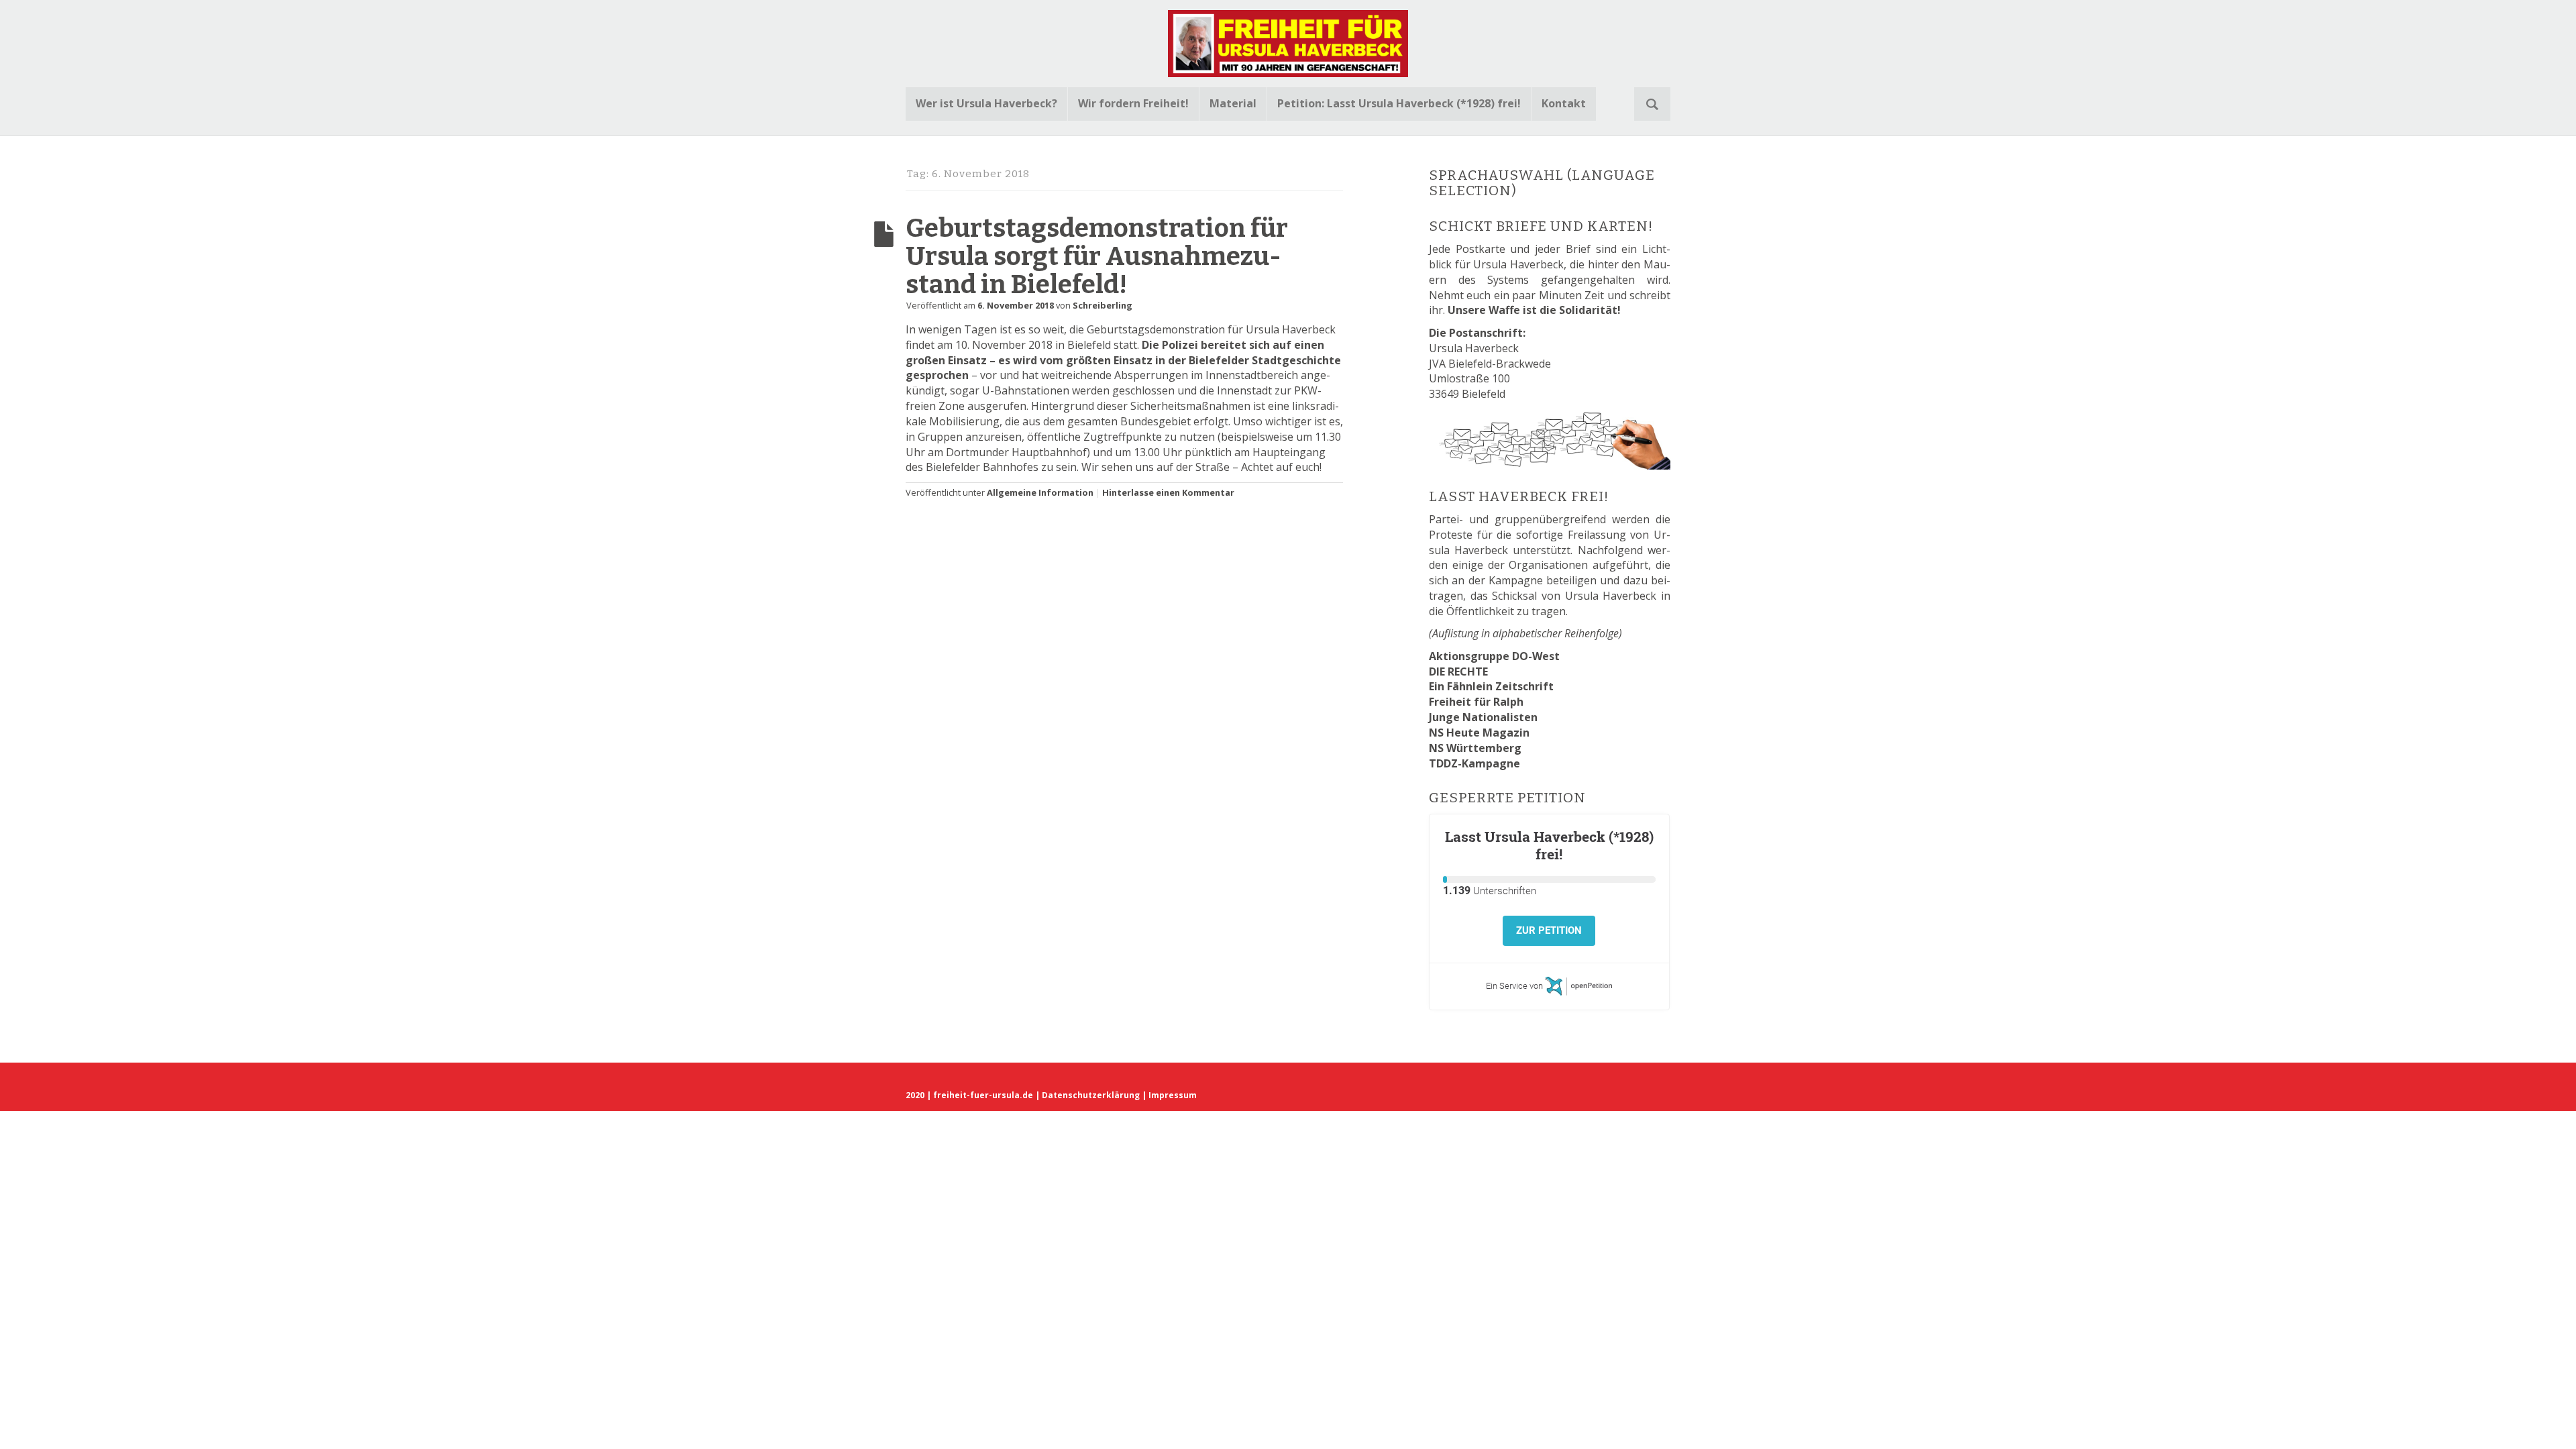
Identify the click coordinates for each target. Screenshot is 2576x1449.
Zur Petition (1549, 930)
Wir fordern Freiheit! (1133, 103)
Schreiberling (1103, 305)
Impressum (1173, 1095)
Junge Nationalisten (1483, 717)
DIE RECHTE (1458, 672)
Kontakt (1564, 103)
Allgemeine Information (1040, 492)
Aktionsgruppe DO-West (1494, 656)
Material (1233, 103)
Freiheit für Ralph (1476, 702)
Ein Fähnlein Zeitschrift (1491, 686)
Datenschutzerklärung (1091, 1095)
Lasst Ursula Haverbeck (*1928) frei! (1549, 845)
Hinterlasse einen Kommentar (1168, 492)
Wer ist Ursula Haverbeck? (986, 103)
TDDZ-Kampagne (1474, 763)
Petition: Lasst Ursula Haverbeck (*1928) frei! (1399, 103)
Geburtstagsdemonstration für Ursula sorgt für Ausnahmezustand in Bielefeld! (1097, 256)
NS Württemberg (1475, 748)
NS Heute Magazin (1479, 733)
